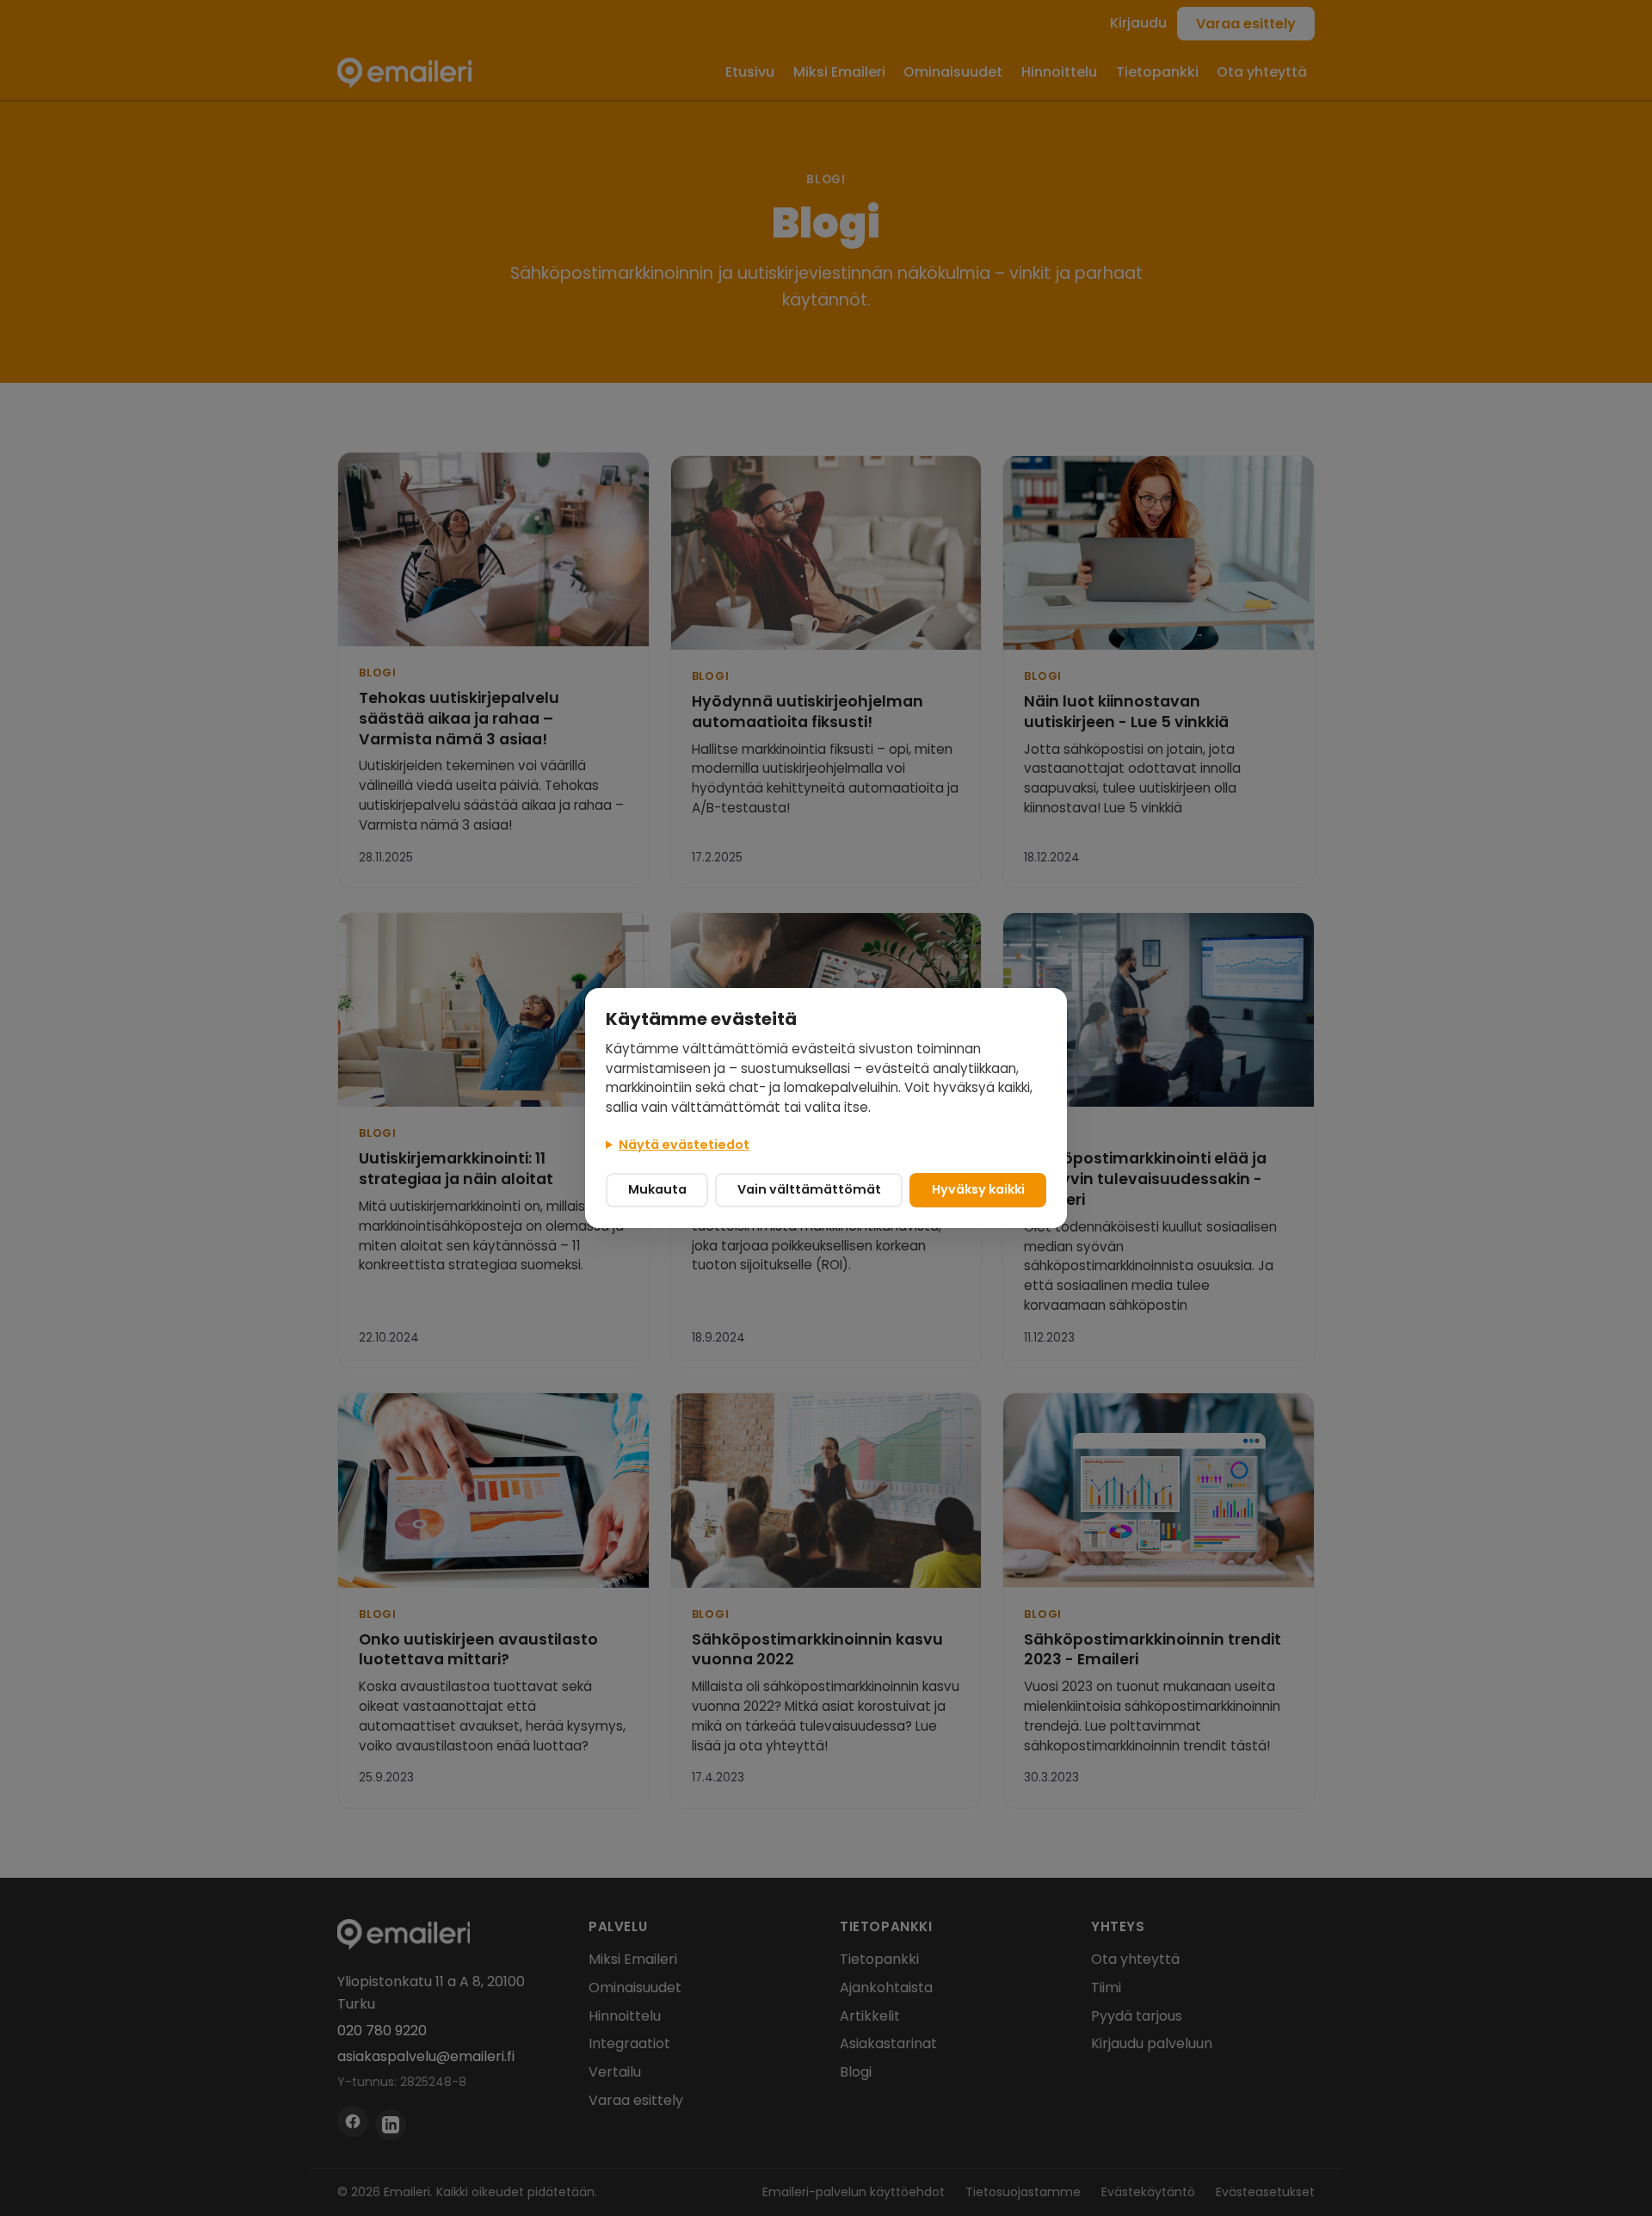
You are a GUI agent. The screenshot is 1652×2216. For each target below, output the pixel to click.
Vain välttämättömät (809, 1189)
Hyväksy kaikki (978, 1189)
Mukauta (657, 1189)
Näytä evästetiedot (684, 1145)
